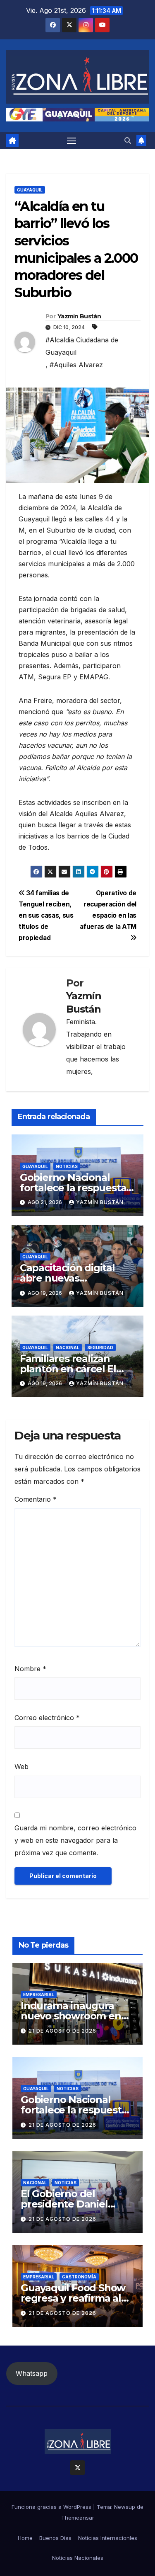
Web (21, 1767)
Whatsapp (32, 2373)
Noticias (67, 1166)
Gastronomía (79, 2277)
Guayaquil (30, 190)
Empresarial (39, 1994)
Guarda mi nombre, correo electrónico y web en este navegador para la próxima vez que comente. (75, 1840)
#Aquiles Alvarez (76, 365)
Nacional (68, 1347)
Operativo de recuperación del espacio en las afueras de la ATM (108, 910)
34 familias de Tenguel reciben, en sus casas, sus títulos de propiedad (46, 915)
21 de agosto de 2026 (62, 2031)
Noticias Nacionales (78, 2558)
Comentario (36, 1499)
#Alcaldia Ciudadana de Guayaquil (82, 346)
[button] (128, 141)
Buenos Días (55, 2538)
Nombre (30, 1669)
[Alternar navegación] (72, 141)
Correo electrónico (47, 1718)
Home (25, 2538)
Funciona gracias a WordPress (52, 2507)
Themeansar (78, 2518)
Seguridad (100, 1347)
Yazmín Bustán (79, 316)
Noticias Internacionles (108, 2538)
